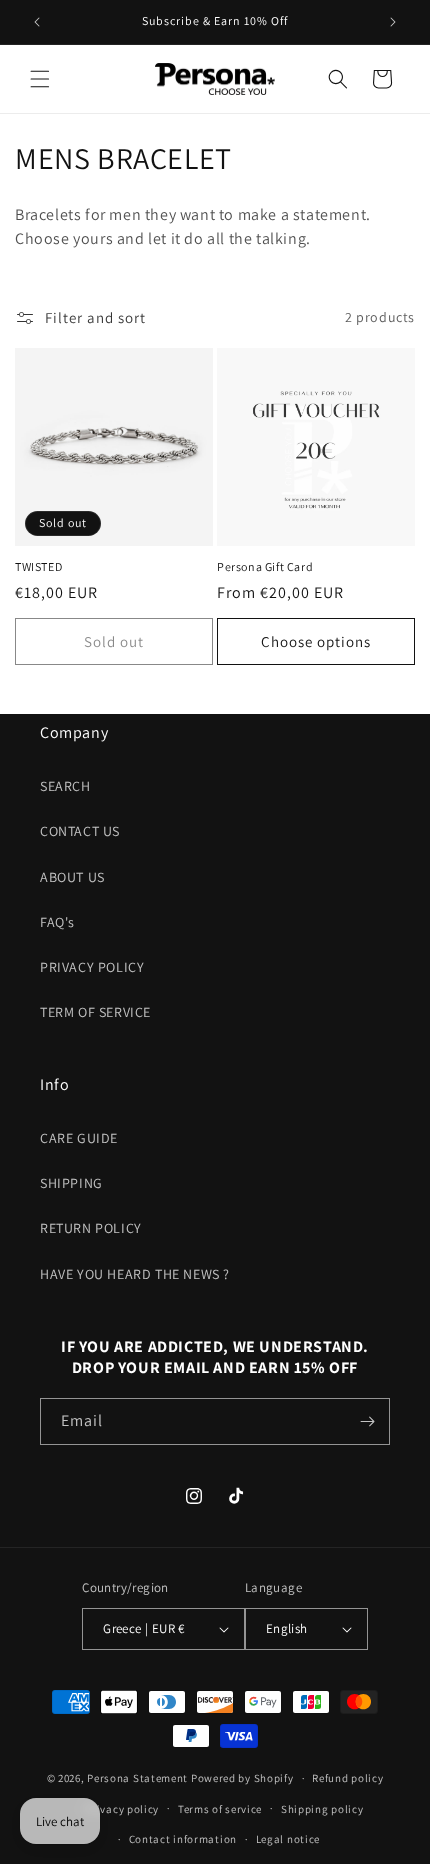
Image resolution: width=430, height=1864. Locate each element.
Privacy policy (122, 1809)
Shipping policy (322, 1809)
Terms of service (220, 1809)
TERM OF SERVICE (95, 1012)
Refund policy (347, 1778)
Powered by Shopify (242, 1778)
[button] (40, 79)
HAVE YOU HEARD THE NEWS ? (135, 1274)
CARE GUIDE (79, 1138)
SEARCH (65, 786)
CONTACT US (80, 831)
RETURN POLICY (91, 1228)
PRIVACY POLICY (92, 967)
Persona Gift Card (265, 566)
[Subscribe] (367, 1421)
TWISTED (38, 566)
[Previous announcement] (37, 22)
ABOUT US (72, 877)
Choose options (316, 641)
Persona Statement (137, 1778)
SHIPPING (71, 1183)
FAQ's (57, 922)
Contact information (183, 1839)
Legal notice (288, 1839)
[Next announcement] (393, 22)
